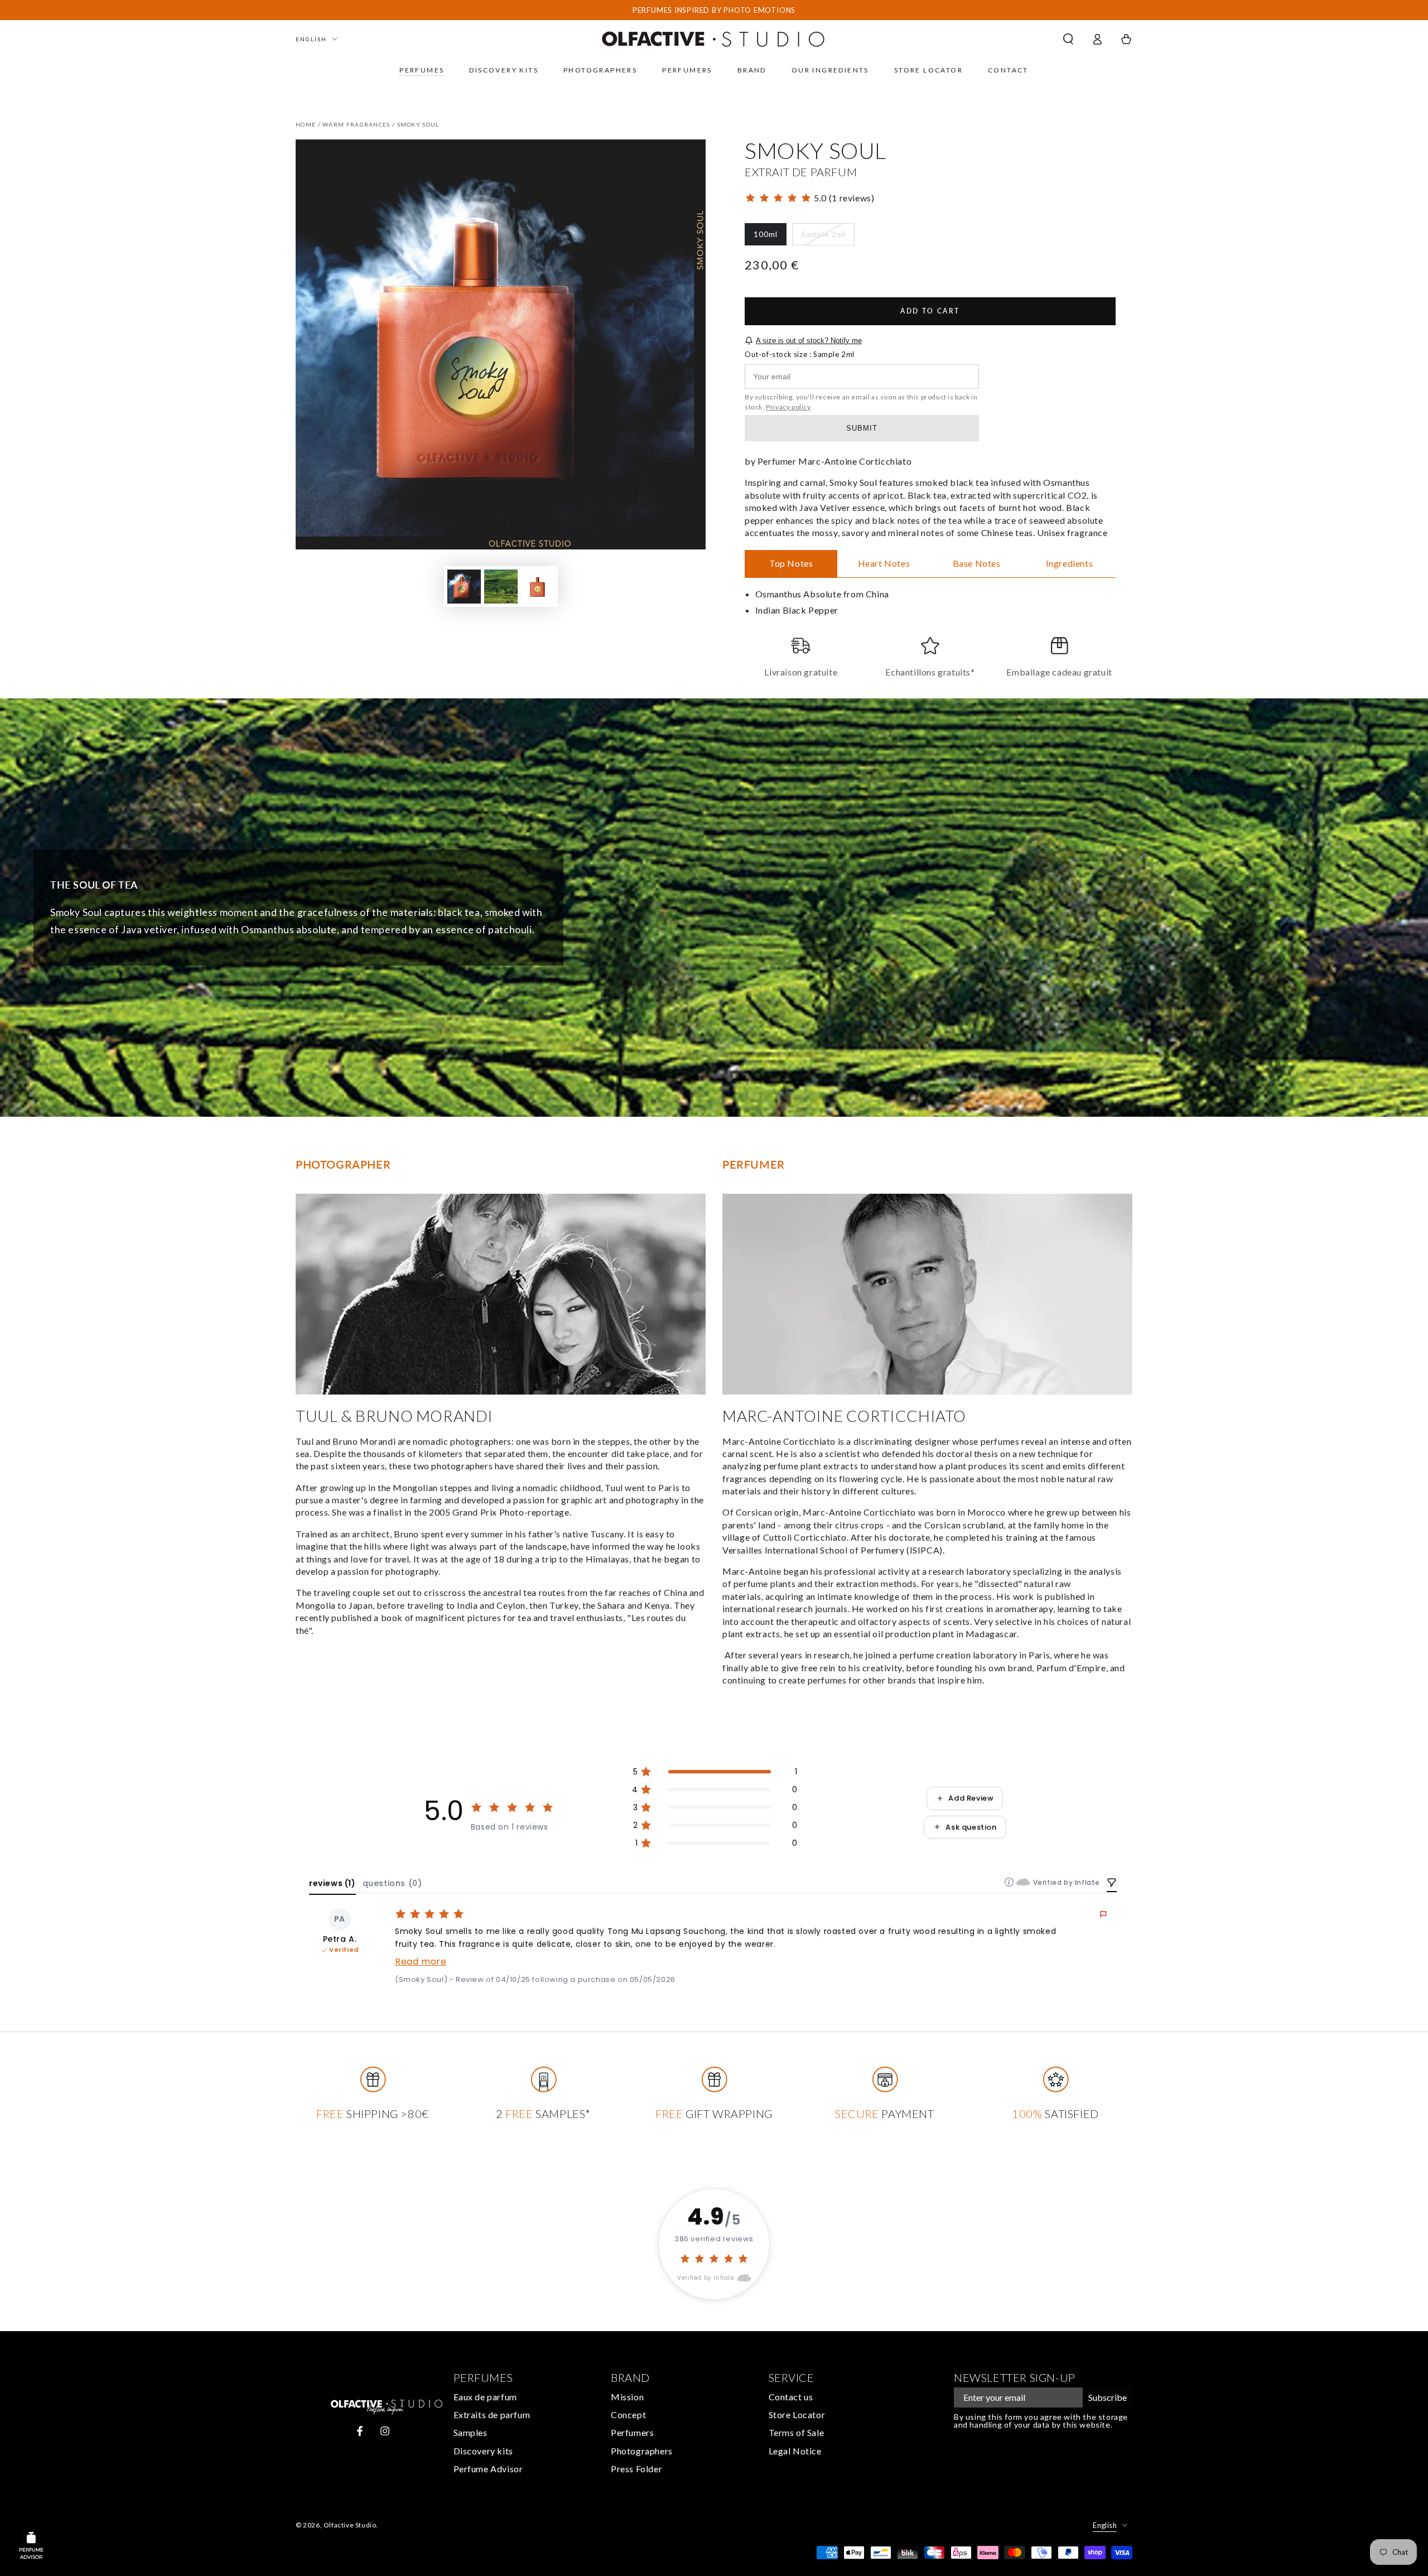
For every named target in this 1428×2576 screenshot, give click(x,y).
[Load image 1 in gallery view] (464, 587)
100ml (770, 237)
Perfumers (632, 2432)
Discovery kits (483, 2451)
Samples (471, 2432)
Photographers (642, 2451)
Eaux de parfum (485, 2397)
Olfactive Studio (350, 2525)
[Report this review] (1103, 1914)
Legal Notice (795, 2451)
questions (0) (392, 1883)
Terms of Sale (797, 2432)
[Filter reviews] (1112, 1884)
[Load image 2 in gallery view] (501, 587)
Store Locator (797, 2415)
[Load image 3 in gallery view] (538, 587)
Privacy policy (788, 407)
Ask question (971, 1827)
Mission (627, 2397)
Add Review (971, 1798)
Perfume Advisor (488, 2469)
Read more (421, 1962)
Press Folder (636, 2469)
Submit (862, 428)
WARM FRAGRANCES (356, 124)
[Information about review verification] (1009, 1882)
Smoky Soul (418, 124)
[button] (1068, 39)
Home (306, 124)
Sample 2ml (823, 237)
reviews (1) (332, 1883)
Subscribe (1108, 2397)
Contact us (791, 2397)
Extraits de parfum (492, 2415)
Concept (628, 2415)
